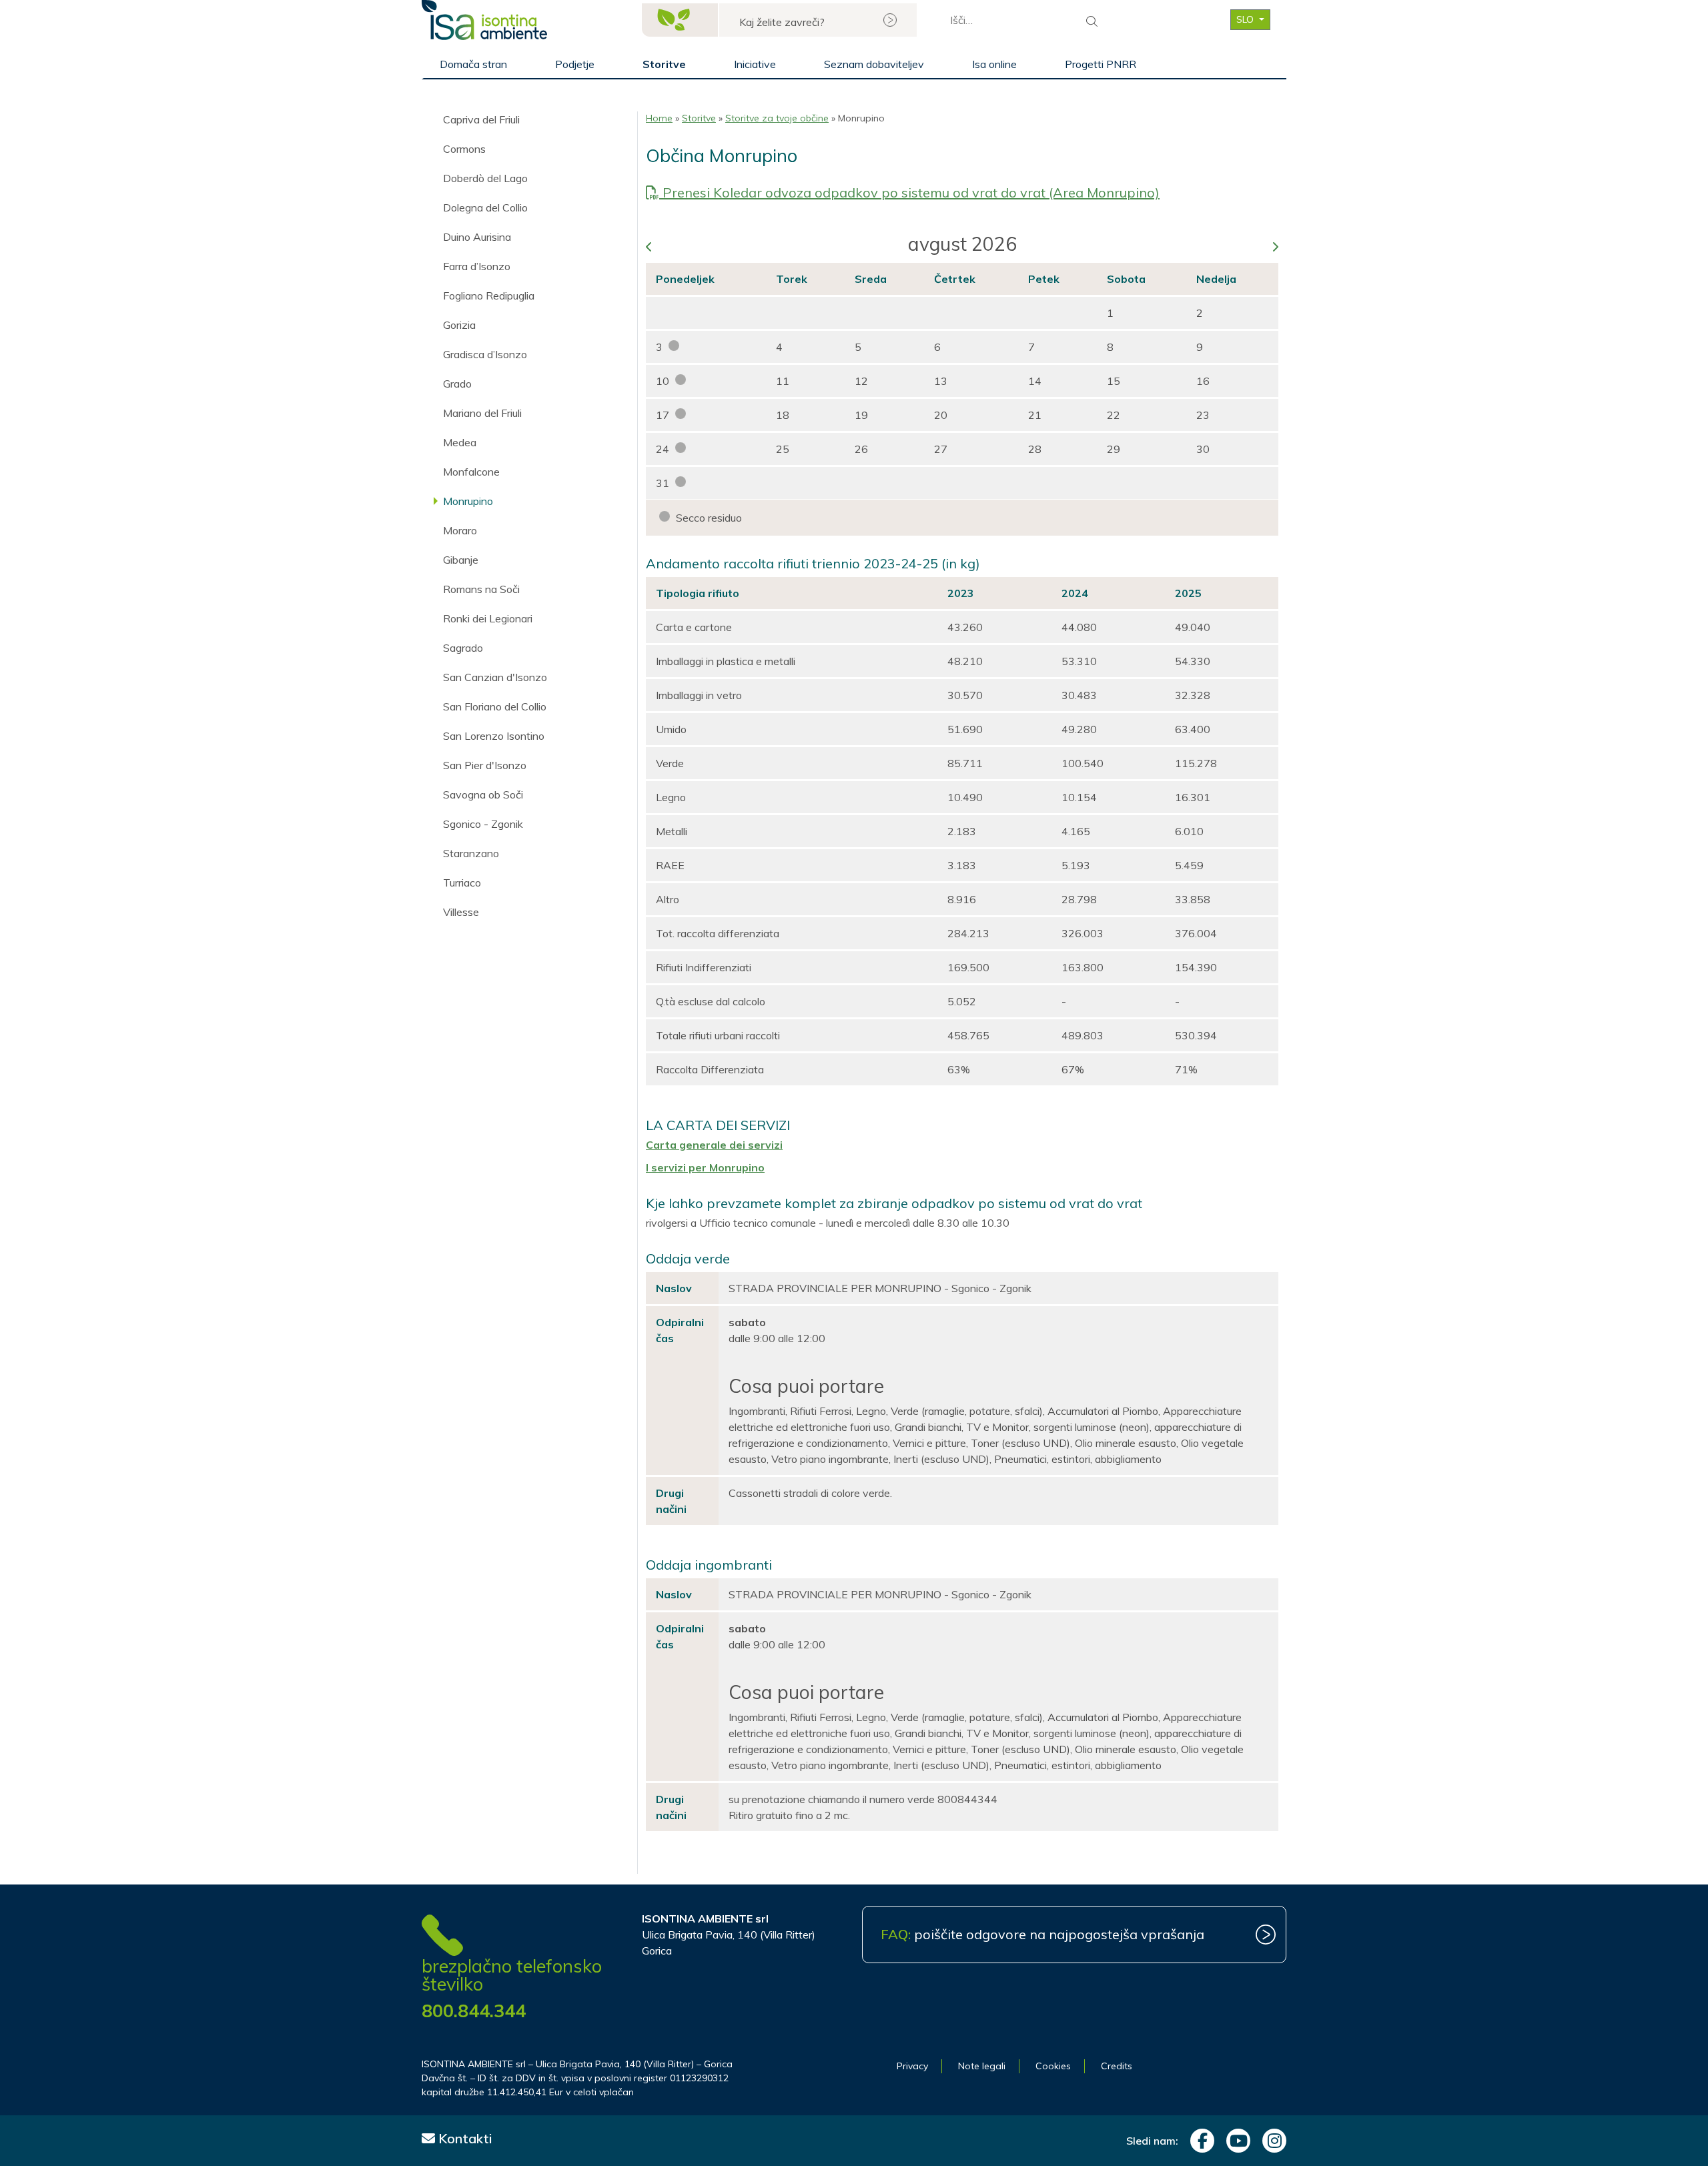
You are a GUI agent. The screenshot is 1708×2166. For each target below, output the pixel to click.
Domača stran (473, 64)
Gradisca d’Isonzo (485, 354)
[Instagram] (1271, 2141)
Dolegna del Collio (485, 207)
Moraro (460, 530)
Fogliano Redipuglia (489, 296)
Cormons (464, 149)
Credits (1117, 2066)
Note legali (982, 2066)
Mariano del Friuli (482, 413)
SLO (1246, 19)
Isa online (994, 64)
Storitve (664, 64)
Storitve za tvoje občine (777, 118)
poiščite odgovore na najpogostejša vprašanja (1042, 1934)
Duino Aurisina (477, 237)
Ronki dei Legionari (488, 618)
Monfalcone (471, 472)
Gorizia (459, 325)
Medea (460, 442)
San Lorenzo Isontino (494, 736)
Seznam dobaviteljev (874, 64)
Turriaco (462, 883)
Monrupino (468, 501)
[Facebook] (1199, 2141)
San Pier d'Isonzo (485, 765)
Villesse (461, 912)
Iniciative (755, 64)
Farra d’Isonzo (477, 266)
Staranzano (471, 853)
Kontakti (464, 2138)
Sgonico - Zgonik (483, 824)
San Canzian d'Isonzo (495, 677)
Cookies (1053, 2066)
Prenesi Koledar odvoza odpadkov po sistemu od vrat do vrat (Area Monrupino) (909, 192)
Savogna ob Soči (483, 794)
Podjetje (575, 64)
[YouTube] (1235, 2141)
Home (659, 118)
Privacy (912, 2066)
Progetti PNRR (1101, 64)
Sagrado (463, 648)
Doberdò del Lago (485, 178)
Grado (457, 384)
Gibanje (461, 560)
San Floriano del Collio (495, 706)
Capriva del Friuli (481, 119)
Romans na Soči (481, 589)
